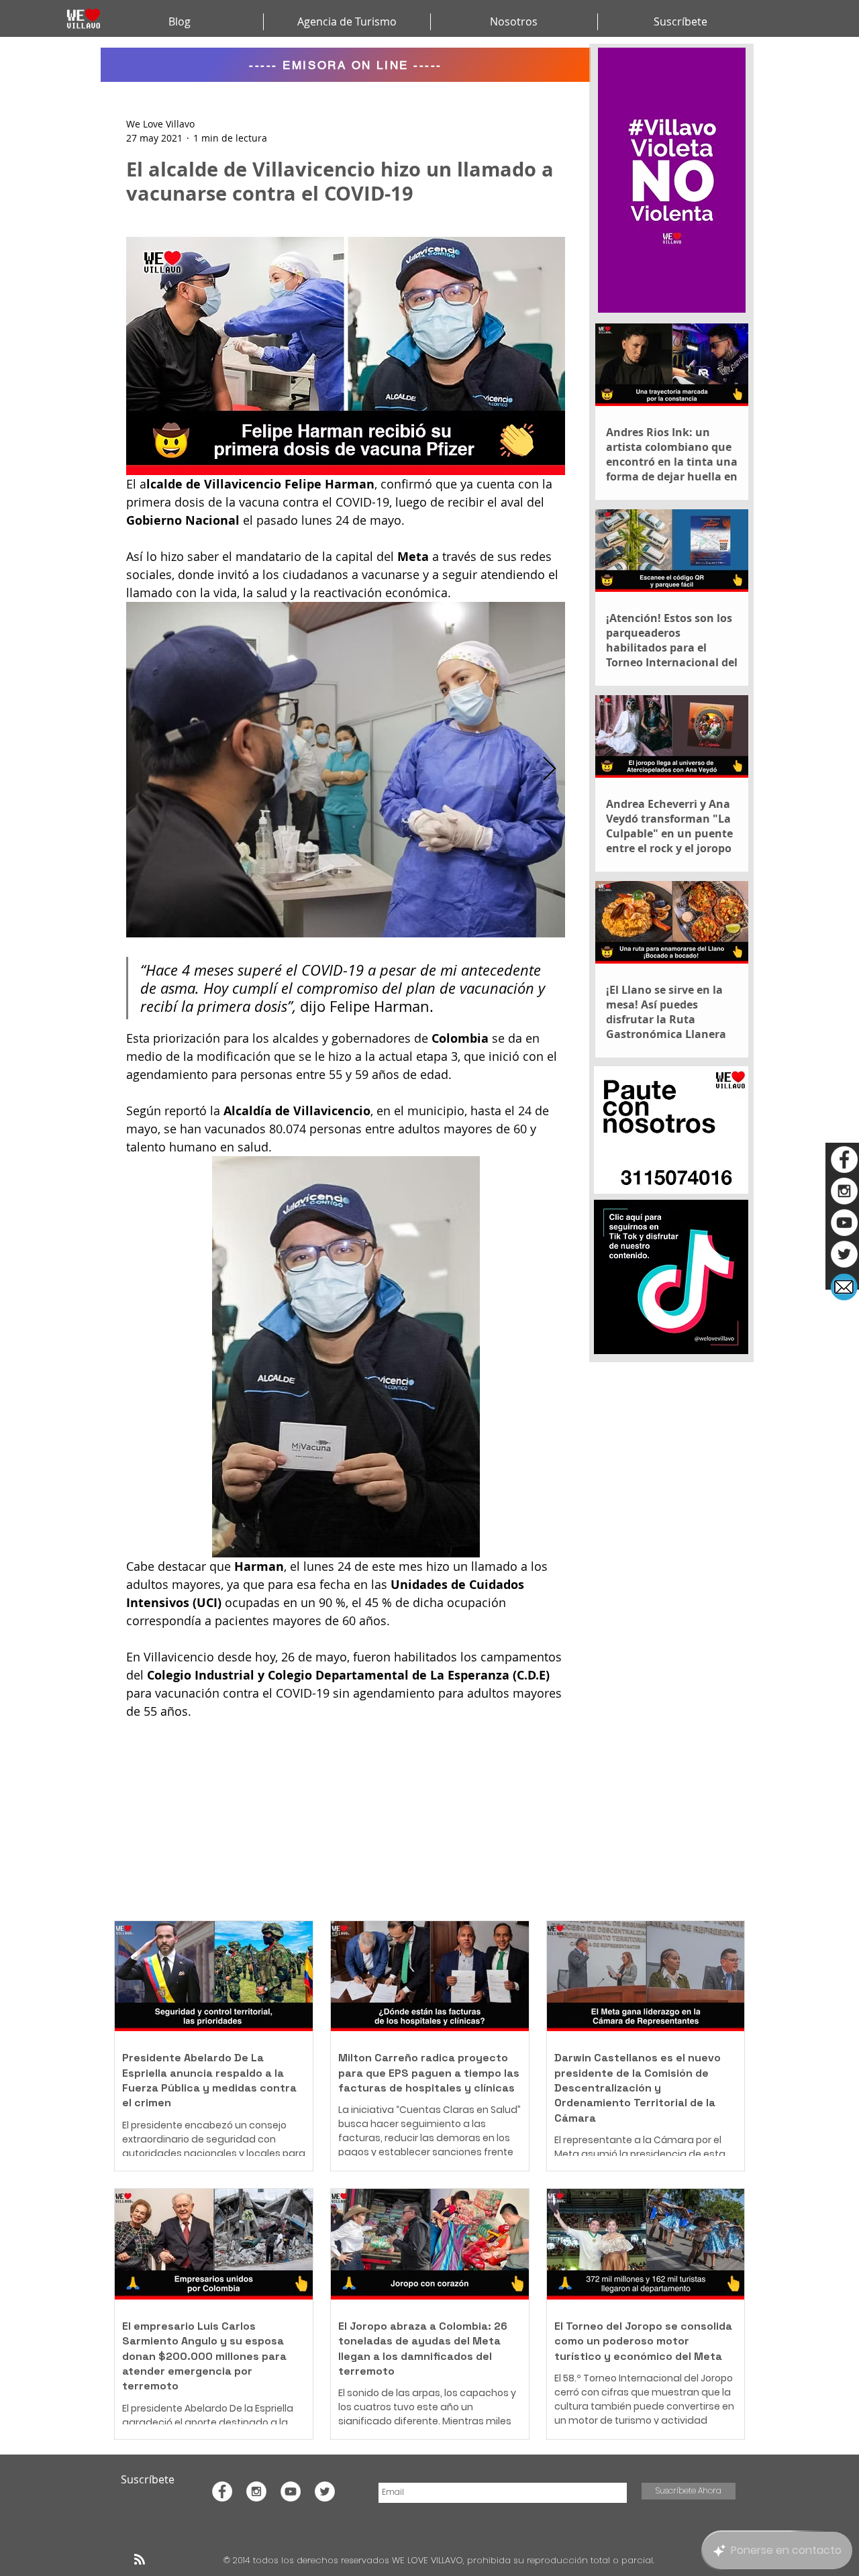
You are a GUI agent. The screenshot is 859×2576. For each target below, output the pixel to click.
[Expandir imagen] (346, 770)
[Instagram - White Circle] (844, 1191)
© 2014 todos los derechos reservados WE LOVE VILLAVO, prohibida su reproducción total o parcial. (440, 2560)
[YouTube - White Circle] (844, 1223)
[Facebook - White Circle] (844, 1160)
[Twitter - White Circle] (844, 1254)
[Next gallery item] (549, 769)
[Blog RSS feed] (140, 2560)
